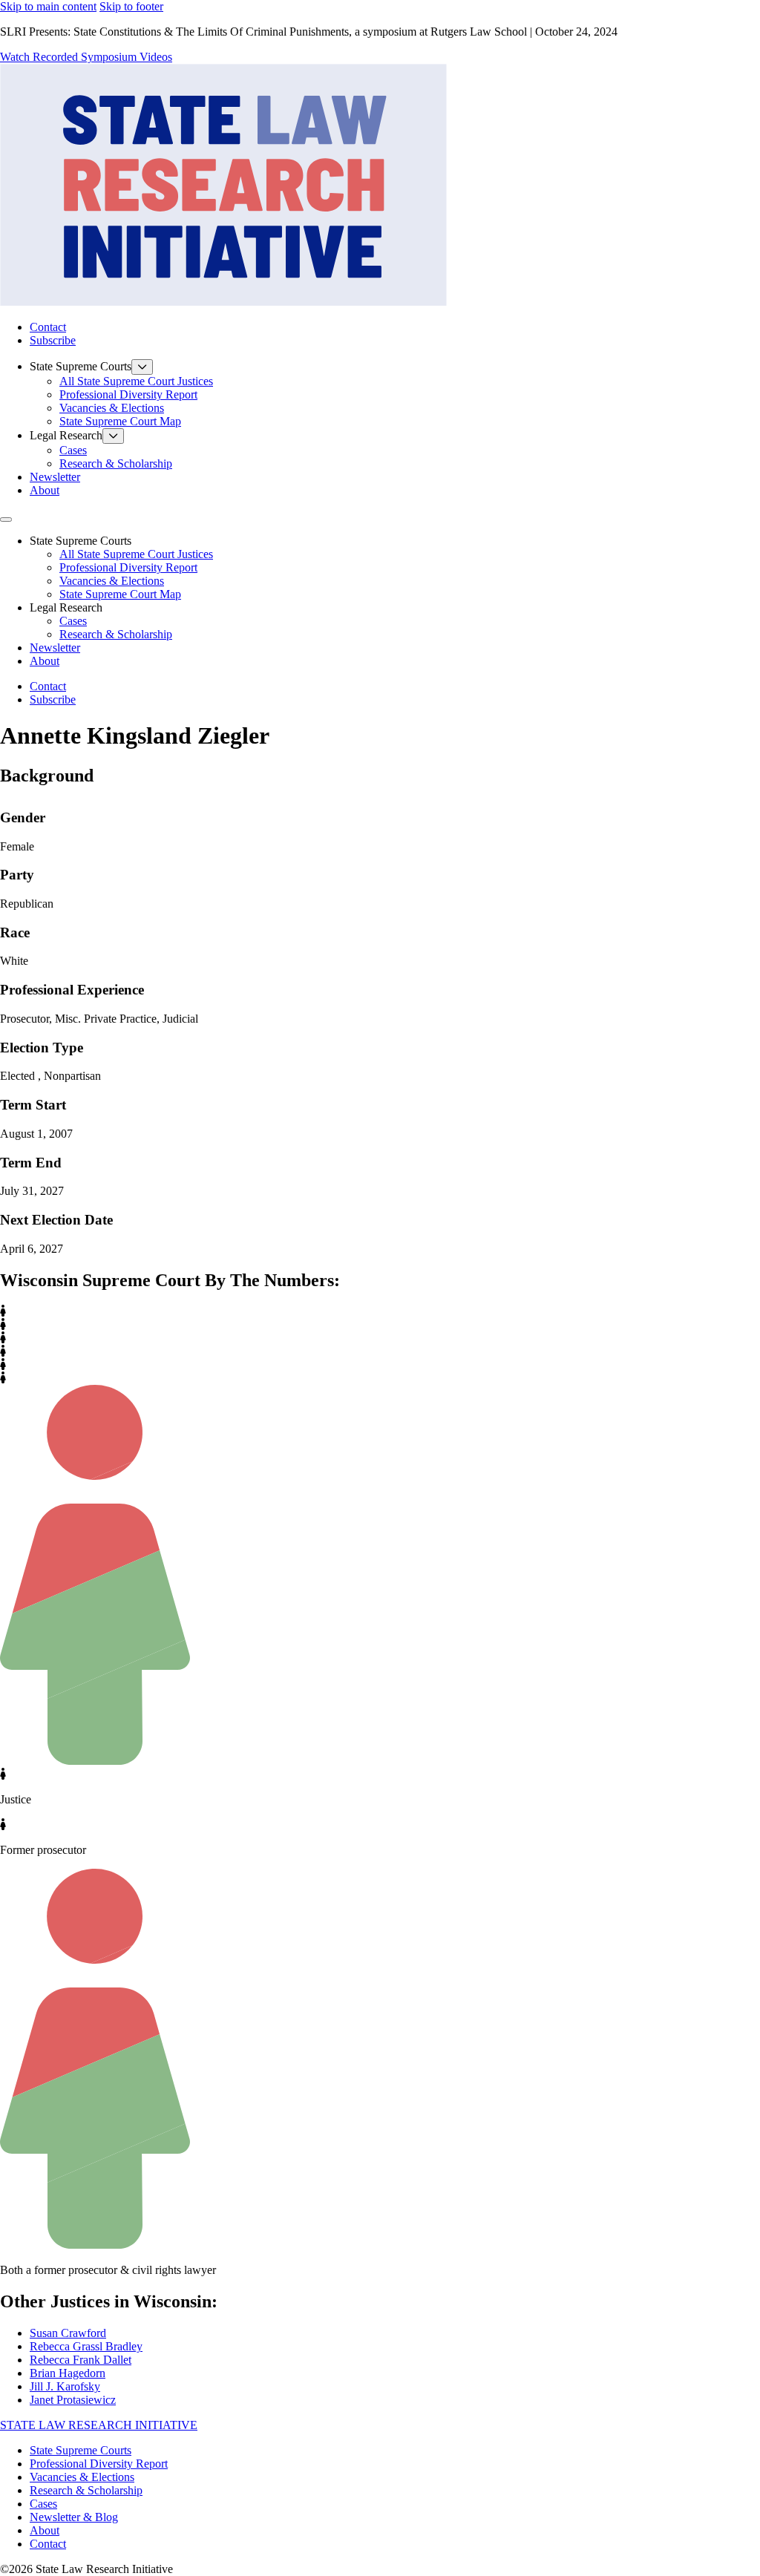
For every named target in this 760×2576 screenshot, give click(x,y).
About (45, 490)
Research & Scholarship (116, 463)
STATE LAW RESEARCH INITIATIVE (99, 2425)
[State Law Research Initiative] (223, 302)
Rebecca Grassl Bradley (86, 2346)
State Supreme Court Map (120, 421)
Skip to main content (48, 6)
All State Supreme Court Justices (136, 381)
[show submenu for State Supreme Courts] (142, 367)
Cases (73, 450)
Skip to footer (131, 6)
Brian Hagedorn (68, 2373)
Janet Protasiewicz (73, 2400)
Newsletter (55, 477)
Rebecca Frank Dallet (81, 2360)
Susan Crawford (68, 2333)
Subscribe (53, 340)
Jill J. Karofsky (65, 2386)
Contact (48, 327)
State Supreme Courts (81, 2450)
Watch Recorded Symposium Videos (86, 57)
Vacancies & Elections (112, 408)
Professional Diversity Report (128, 394)
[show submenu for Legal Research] (113, 436)
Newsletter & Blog (74, 2517)
